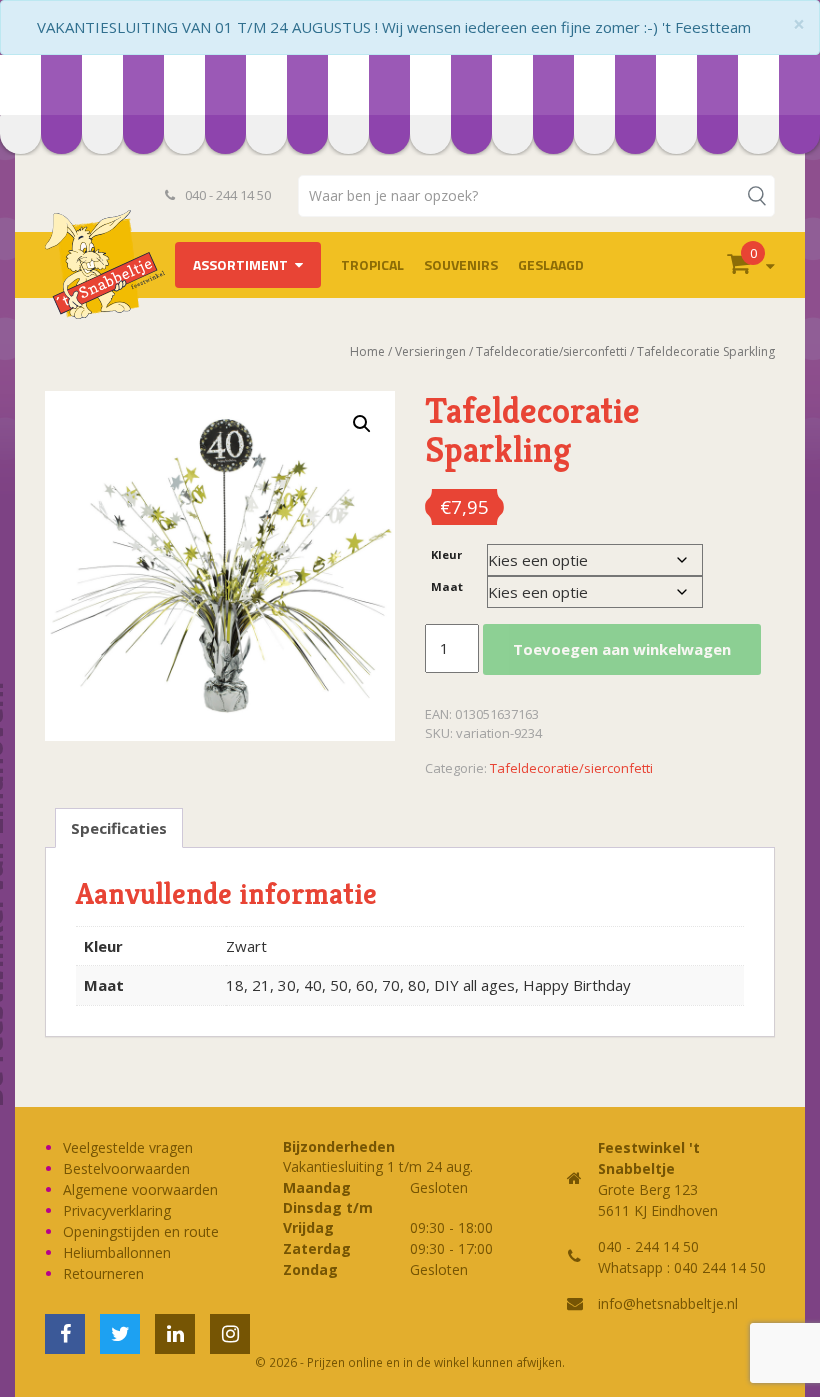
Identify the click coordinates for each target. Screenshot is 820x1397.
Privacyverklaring (117, 1210)
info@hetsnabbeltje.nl (668, 1303)
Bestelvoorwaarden (126, 1168)
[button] (362, 424)
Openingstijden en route (141, 1231)
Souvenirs (461, 264)
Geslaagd (551, 264)
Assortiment (240, 264)
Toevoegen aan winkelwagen (622, 649)
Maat (447, 586)
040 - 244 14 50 (226, 195)
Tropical (372, 264)
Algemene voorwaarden (140, 1189)
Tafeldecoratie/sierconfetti (571, 768)
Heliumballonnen (117, 1252)
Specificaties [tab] (119, 828)
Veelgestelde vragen (128, 1147)
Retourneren (103, 1273)
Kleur (446, 554)
